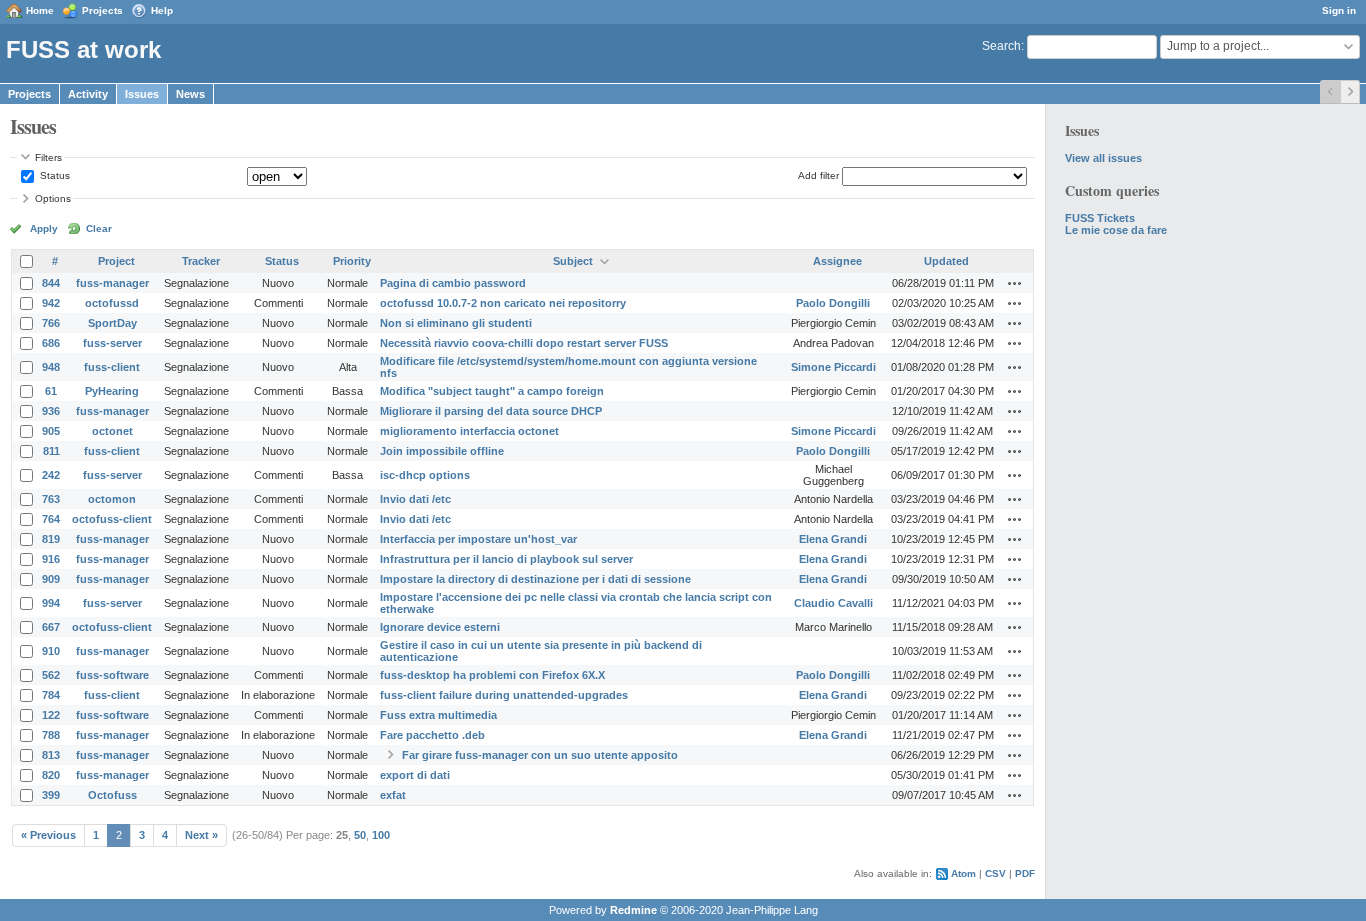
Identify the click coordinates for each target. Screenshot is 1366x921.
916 (51, 559)
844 (51, 283)
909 (51, 579)
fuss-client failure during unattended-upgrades (504, 695)
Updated (946, 261)
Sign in (1339, 10)
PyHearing (112, 391)
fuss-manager (112, 283)
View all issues (1103, 158)
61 (51, 391)
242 (51, 475)
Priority (352, 261)
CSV (995, 873)
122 (51, 715)
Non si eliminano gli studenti (456, 323)
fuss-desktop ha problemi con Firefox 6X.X (492, 675)
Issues (142, 94)
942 (51, 303)
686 (51, 343)
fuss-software (112, 675)
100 (381, 835)
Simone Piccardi (833, 367)
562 (51, 675)
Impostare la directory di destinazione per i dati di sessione (535, 579)
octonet (112, 431)
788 (51, 735)
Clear (99, 228)
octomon (112, 499)
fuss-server (112, 343)
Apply (44, 228)
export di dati (415, 775)
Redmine (633, 910)
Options (53, 198)
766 (51, 323)
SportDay (112, 323)
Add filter (818, 175)
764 (51, 519)
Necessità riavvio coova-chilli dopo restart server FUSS (524, 343)
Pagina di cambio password (453, 283)
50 (360, 835)
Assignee (837, 261)
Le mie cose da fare (1116, 230)
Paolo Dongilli (833, 303)
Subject (573, 261)
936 (51, 411)
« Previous (48, 835)
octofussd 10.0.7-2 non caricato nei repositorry (503, 303)
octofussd (112, 303)
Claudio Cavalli (833, 603)
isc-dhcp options (425, 475)
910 (51, 651)
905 (51, 431)
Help (162, 10)
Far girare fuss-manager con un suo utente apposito (540, 755)
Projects (102, 10)
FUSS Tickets (1100, 218)
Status (53, 175)
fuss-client (112, 367)
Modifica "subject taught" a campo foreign (492, 391)
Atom (963, 873)
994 (51, 603)
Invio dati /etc (415, 499)
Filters (48, 157)
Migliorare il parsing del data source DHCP (491, 411)
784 (51, 695)
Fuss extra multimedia (438, 715)
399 (51, 795)
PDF (1025, 873)
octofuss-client (112, 519)
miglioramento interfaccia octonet (469, 431)
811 (51, 451)
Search (1001, 46)
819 (51, 539)
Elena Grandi (833, 539)
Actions (1015, 283)
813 (51, 755)
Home (40, 10)
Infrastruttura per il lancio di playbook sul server (506, 559)
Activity (88, 94)
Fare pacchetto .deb (432, 735)
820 (51, 775)
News (190, 94)
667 (51, 627)
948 (51, 367)
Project (116, 261)
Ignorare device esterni (440, 627)
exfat (393, 795)
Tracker (201, 261)
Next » (201, 835)
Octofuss (112, 795)
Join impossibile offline (442, 451)
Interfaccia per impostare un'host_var (478, 539)
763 (51, 499)
